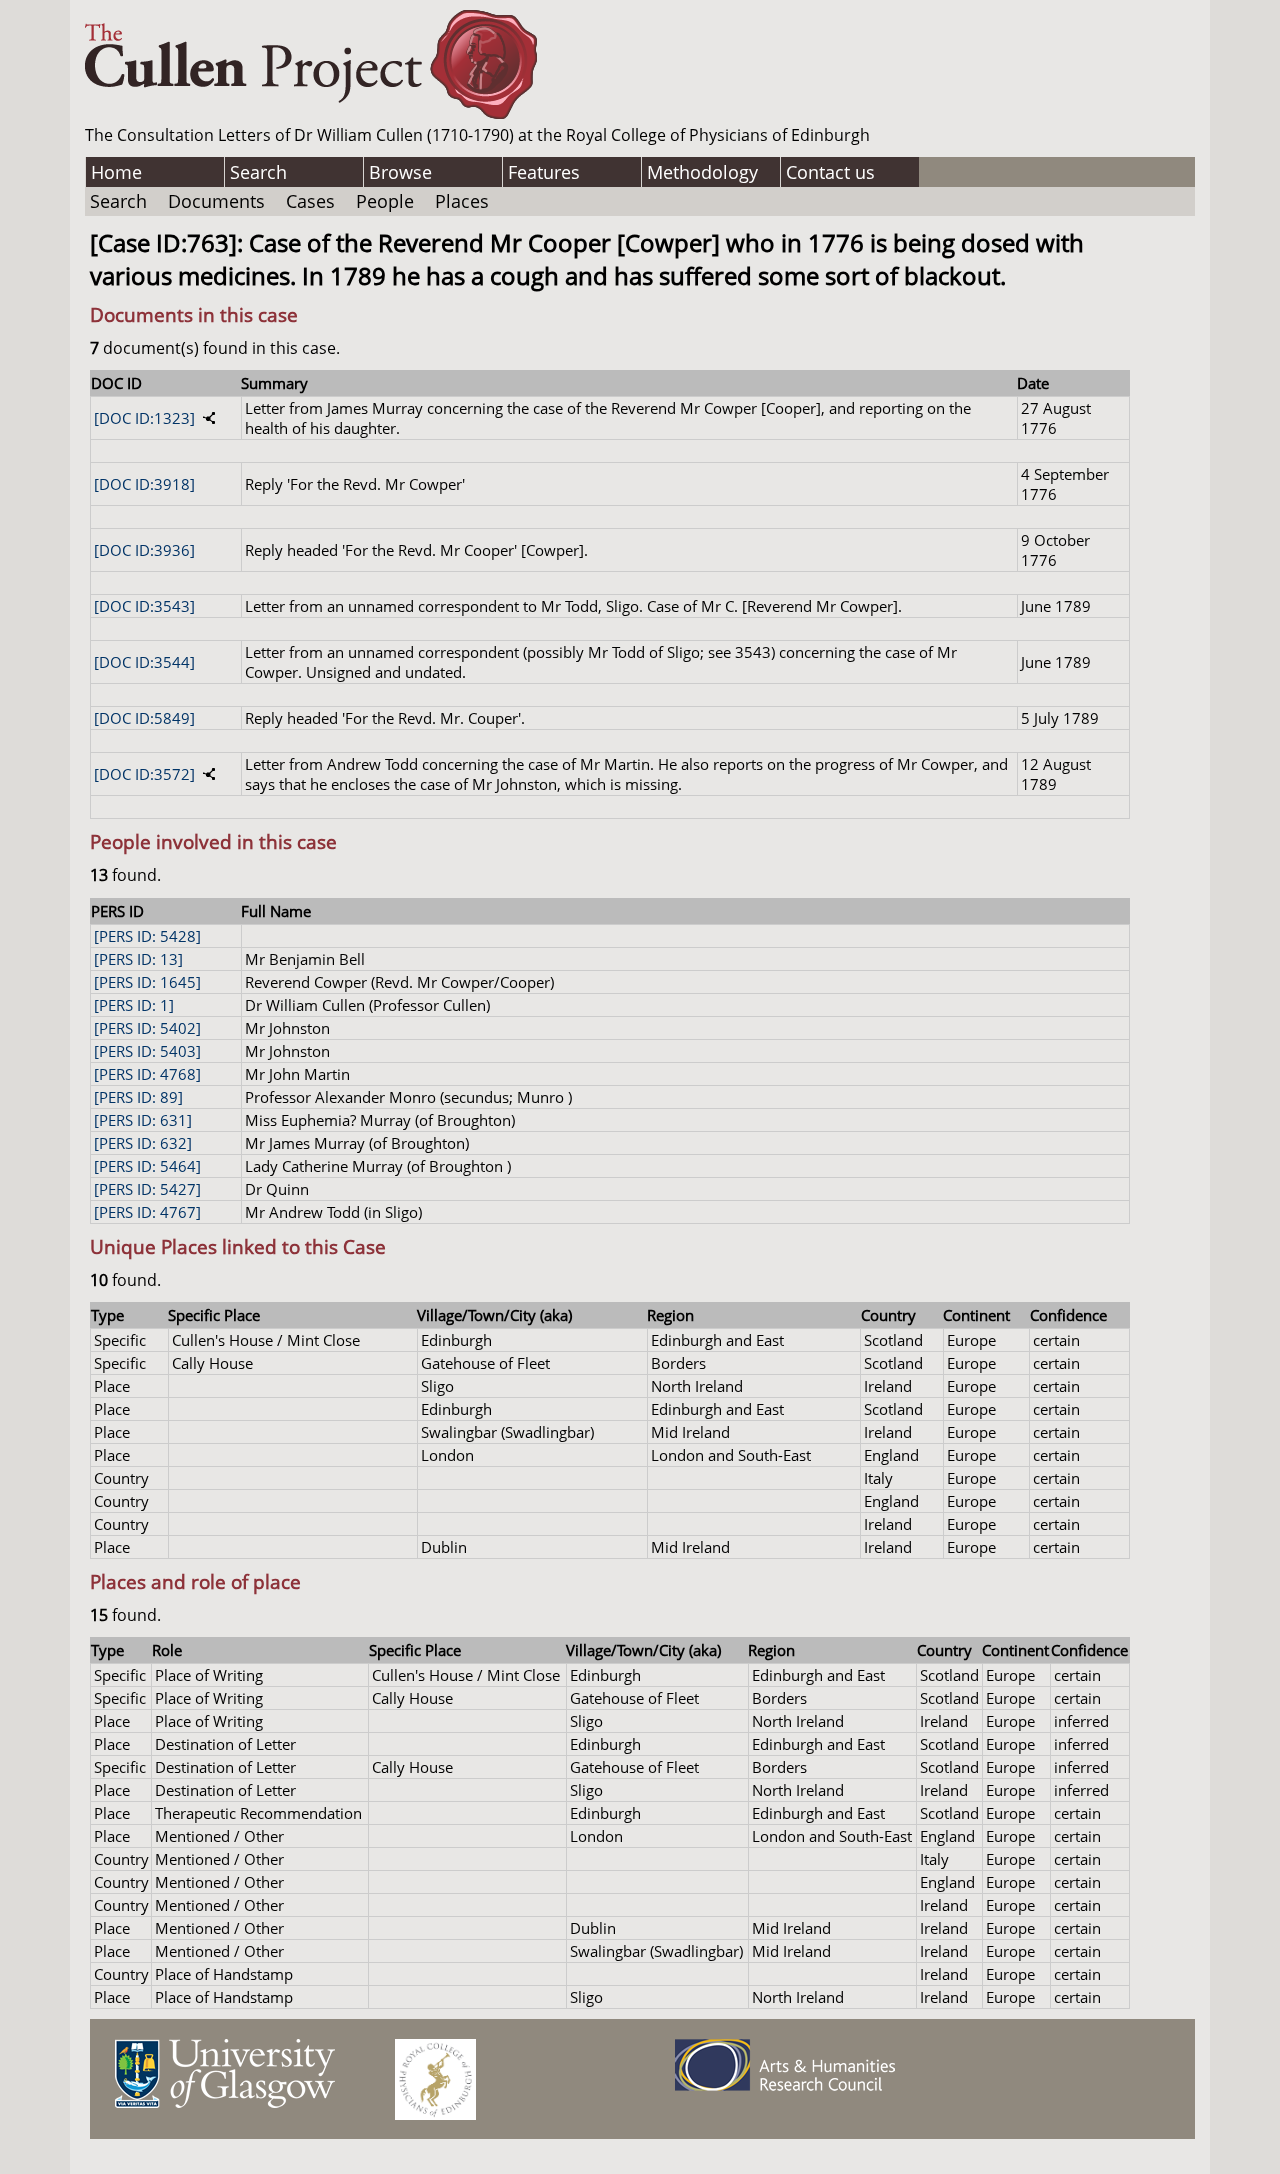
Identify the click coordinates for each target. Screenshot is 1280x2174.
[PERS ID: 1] (134, 1005)
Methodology (702, 172)
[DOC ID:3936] (144, 550)
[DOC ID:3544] (144, 662)
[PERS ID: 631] (143, 1120)
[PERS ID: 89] (138, 1097)
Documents (216, 201)
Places (462, 201)
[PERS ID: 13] (138, 959)
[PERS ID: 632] (143, 1143)
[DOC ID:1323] (144, 418)
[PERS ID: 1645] (147, 982)
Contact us (830, 172)
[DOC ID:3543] (144, 606)
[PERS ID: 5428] (147, 936)
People (385, 201)
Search (258, 172)
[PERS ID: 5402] (147, 1028)
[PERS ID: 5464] (147, 1166)
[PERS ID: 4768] (147, 1074)
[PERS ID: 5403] (147, 1051)
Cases (310, 201)
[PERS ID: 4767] (147, 1212)
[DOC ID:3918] (144, 484)
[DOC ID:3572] (144, 774)
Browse (400, 172)
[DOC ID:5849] (144, 718)
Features (544, 172)
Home (116, 172)
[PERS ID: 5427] (147, 1189)
